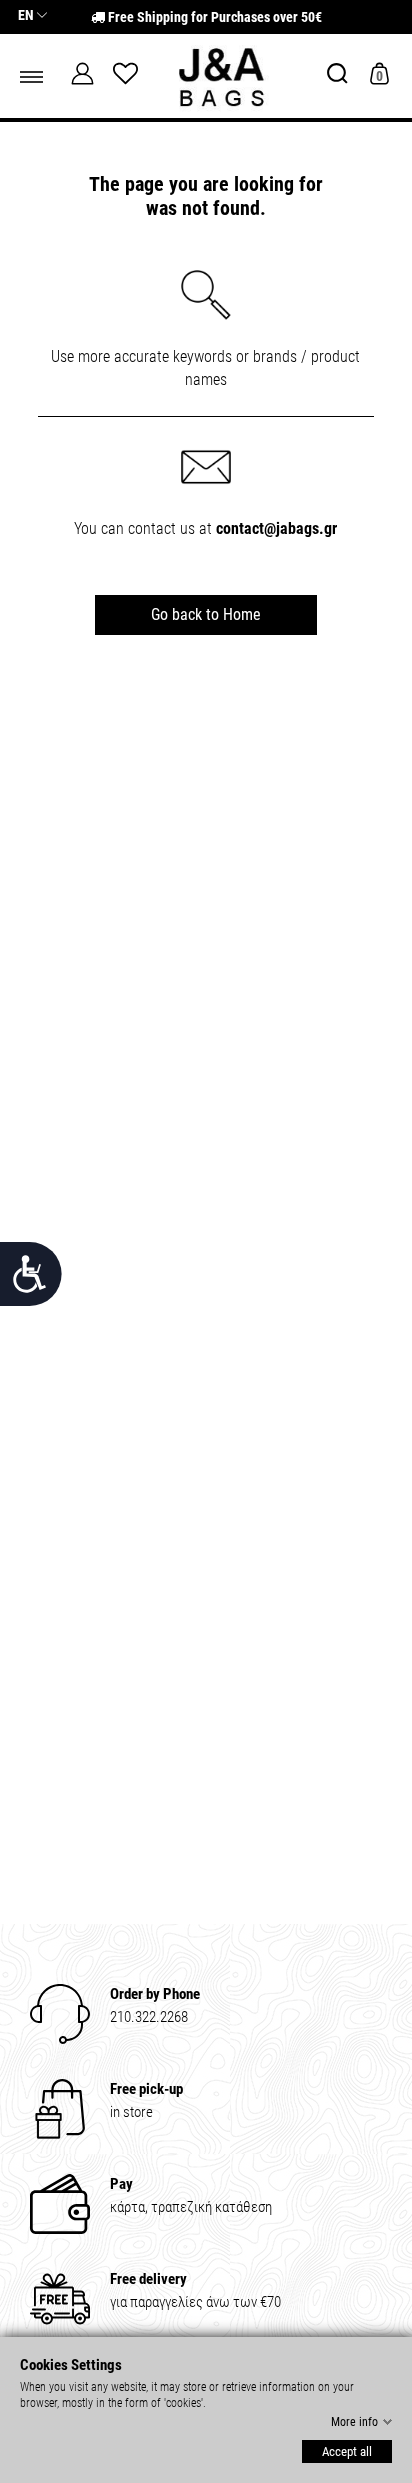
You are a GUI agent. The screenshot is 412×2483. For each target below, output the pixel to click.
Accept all (347, 2451)
